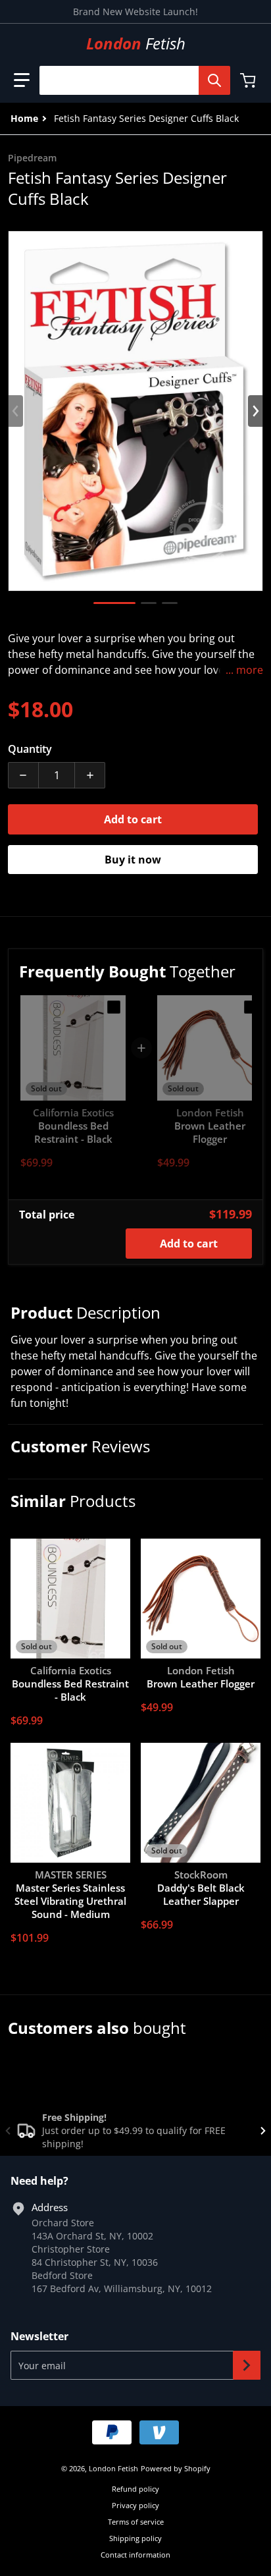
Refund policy (135, 2489)
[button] (22, 80)
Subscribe (247, 2365)
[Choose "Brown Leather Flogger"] (251, 1007)
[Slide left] (16, 411)
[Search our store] (214, 80)
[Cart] (249, 80)
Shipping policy (135, 2538)
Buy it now (133, 860)
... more (244, 670)
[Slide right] (255, 411)
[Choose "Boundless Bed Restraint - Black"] (114, 1007)
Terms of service (136, 2522)
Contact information (135, 2555)
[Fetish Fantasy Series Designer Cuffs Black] (114, 603)
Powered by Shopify (176, 2468)
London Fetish (113, 2468)
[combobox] (130, 80)
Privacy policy (135, 2505)
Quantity (30, 749)
